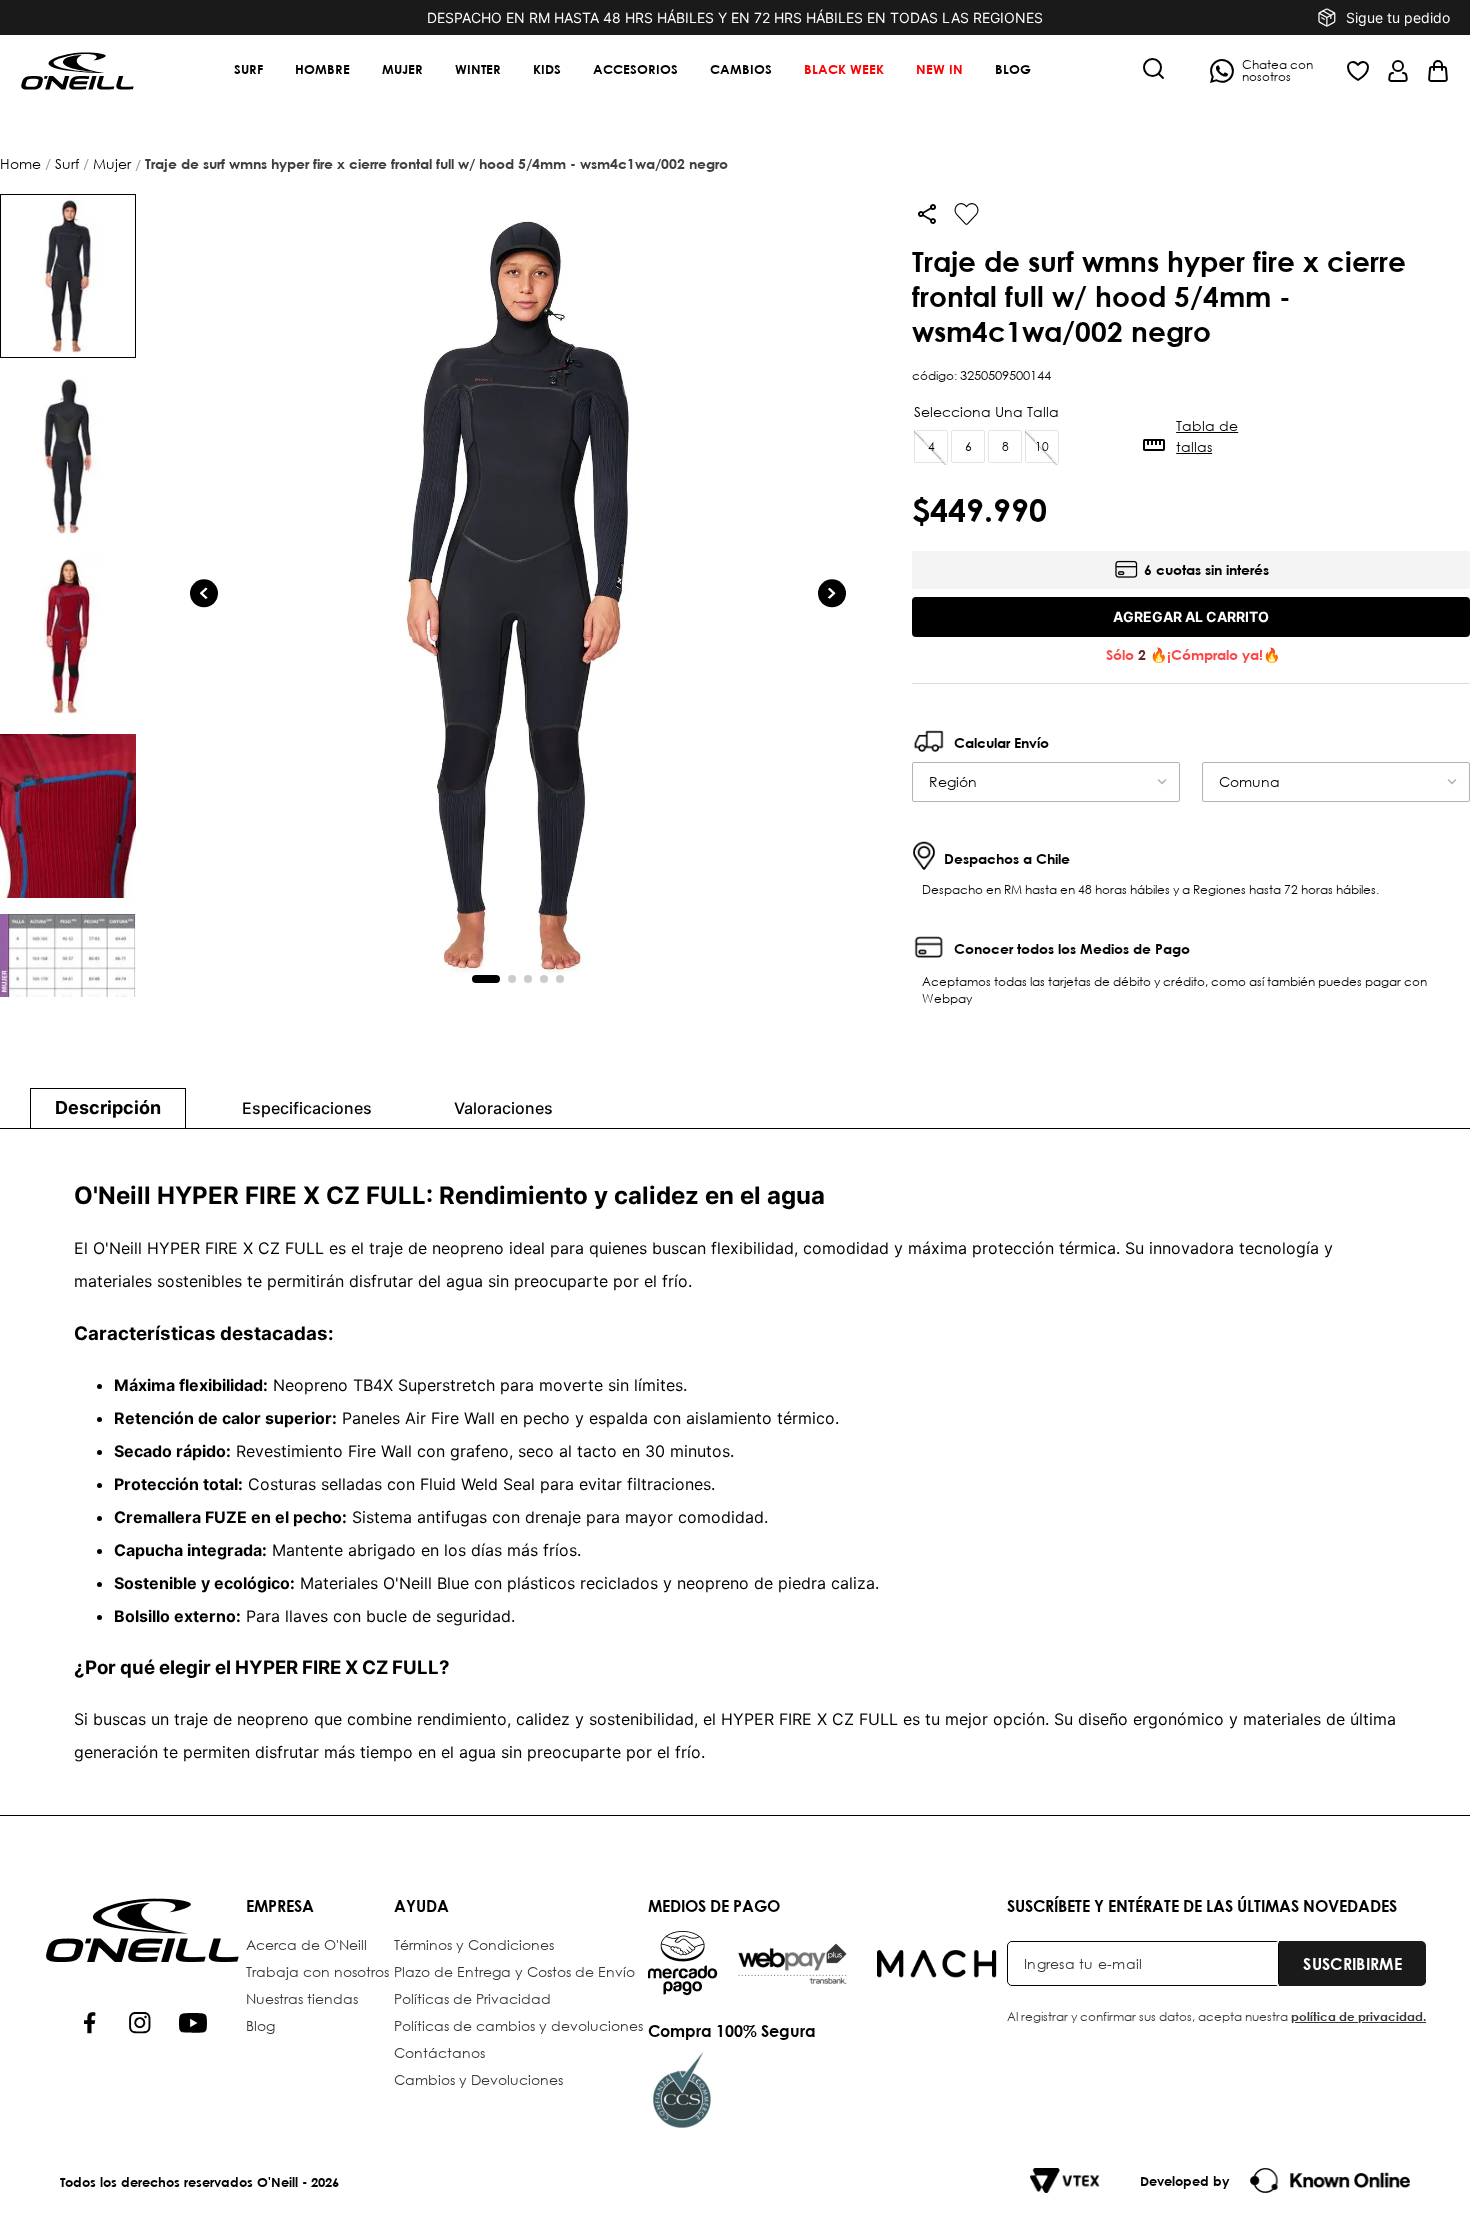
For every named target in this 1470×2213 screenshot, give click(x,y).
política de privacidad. (1358, 2016)
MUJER (112, 163)
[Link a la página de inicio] (22, 164)
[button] (1154, 70)
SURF (67, 163)
